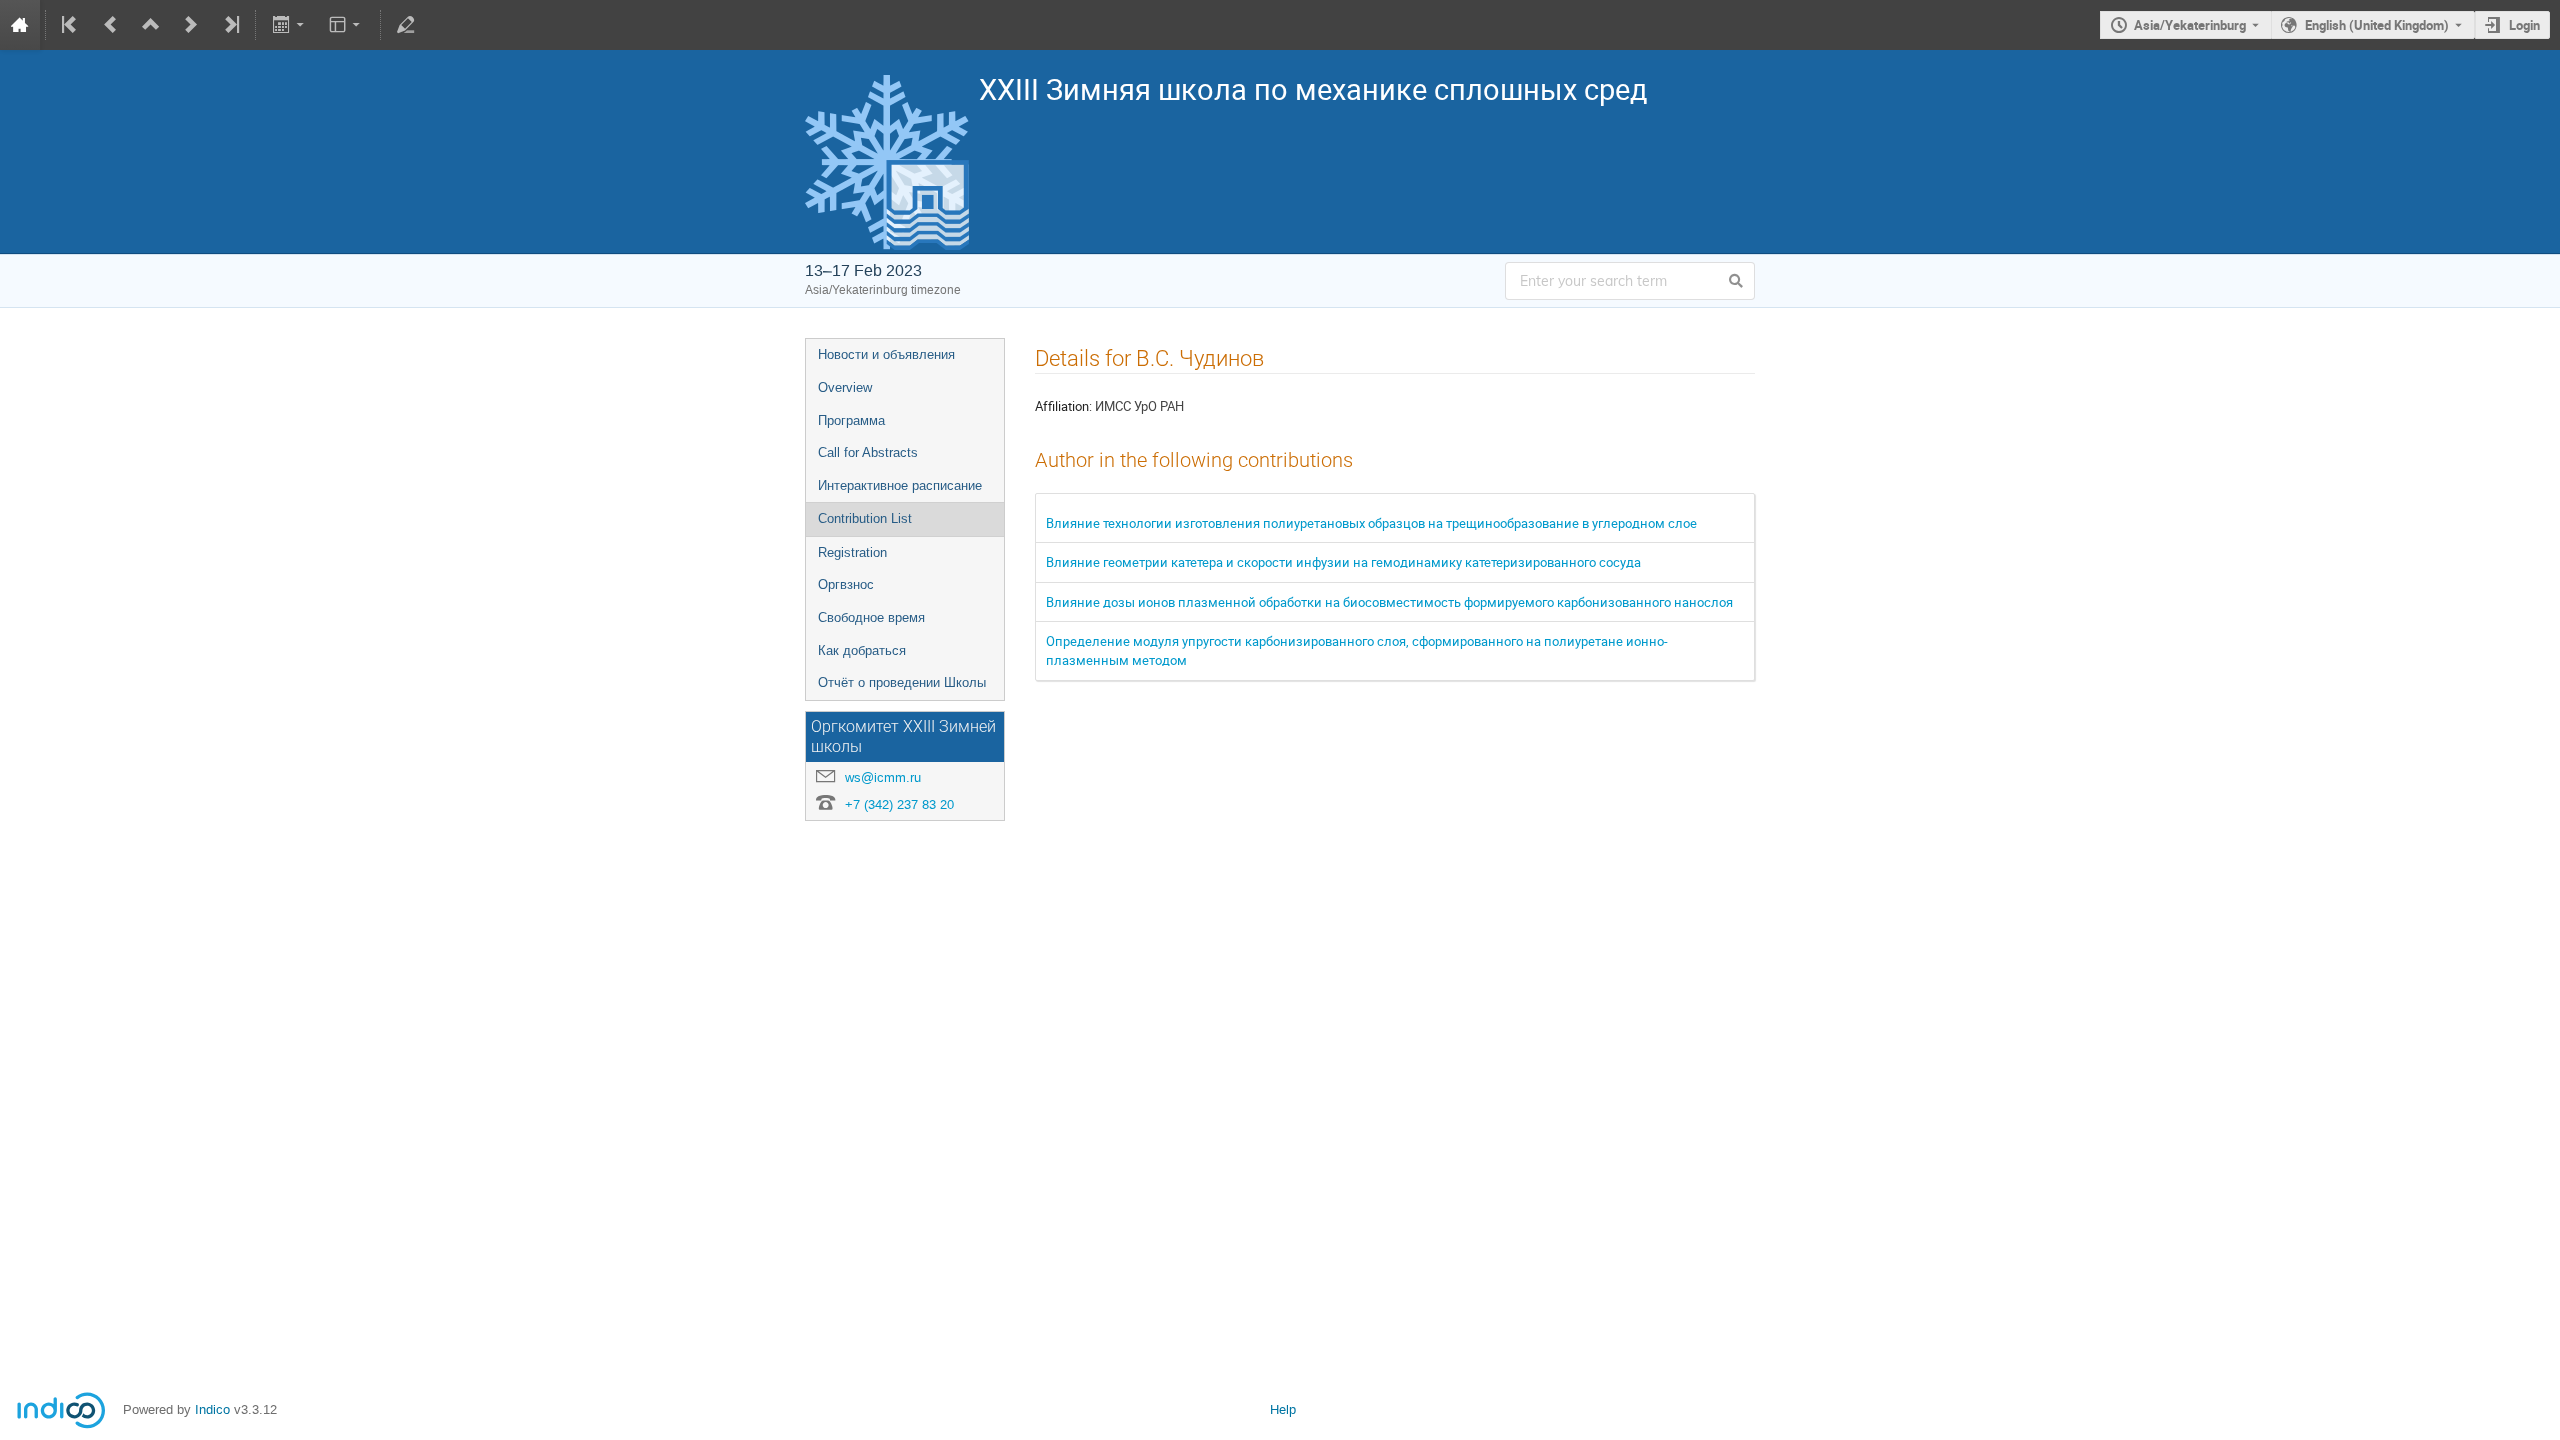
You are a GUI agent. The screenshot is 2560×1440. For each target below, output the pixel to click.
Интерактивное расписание (900, 485)
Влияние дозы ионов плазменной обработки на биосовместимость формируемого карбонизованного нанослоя (1389, 602)
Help (1283, 1409)
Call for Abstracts (868, 452)
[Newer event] (191, 25)
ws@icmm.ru (883, 777)
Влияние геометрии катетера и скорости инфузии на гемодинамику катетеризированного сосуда (1343, 562)
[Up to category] (151, 25)
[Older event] (111, 25)
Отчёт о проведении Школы (902, 682)
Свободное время (871, 617)
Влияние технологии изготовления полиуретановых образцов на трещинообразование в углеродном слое (1371, 523)
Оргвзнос (846, 584)
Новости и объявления (886, 354)
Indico (212, 1409)
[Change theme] (346, 25)
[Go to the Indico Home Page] (20, 25)
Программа (851, 420)
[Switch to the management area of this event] (406, 25)
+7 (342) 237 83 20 (899, 804)
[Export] (289, 25)
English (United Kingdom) (2377, 25)
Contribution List (865, 518)
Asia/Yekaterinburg (2190, 25)
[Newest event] (230, 25)
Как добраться (862, 650)
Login (2524, 25)
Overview (845, 387)
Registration (852, 552)
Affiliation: (1063, 406)
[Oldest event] (71, 25)
